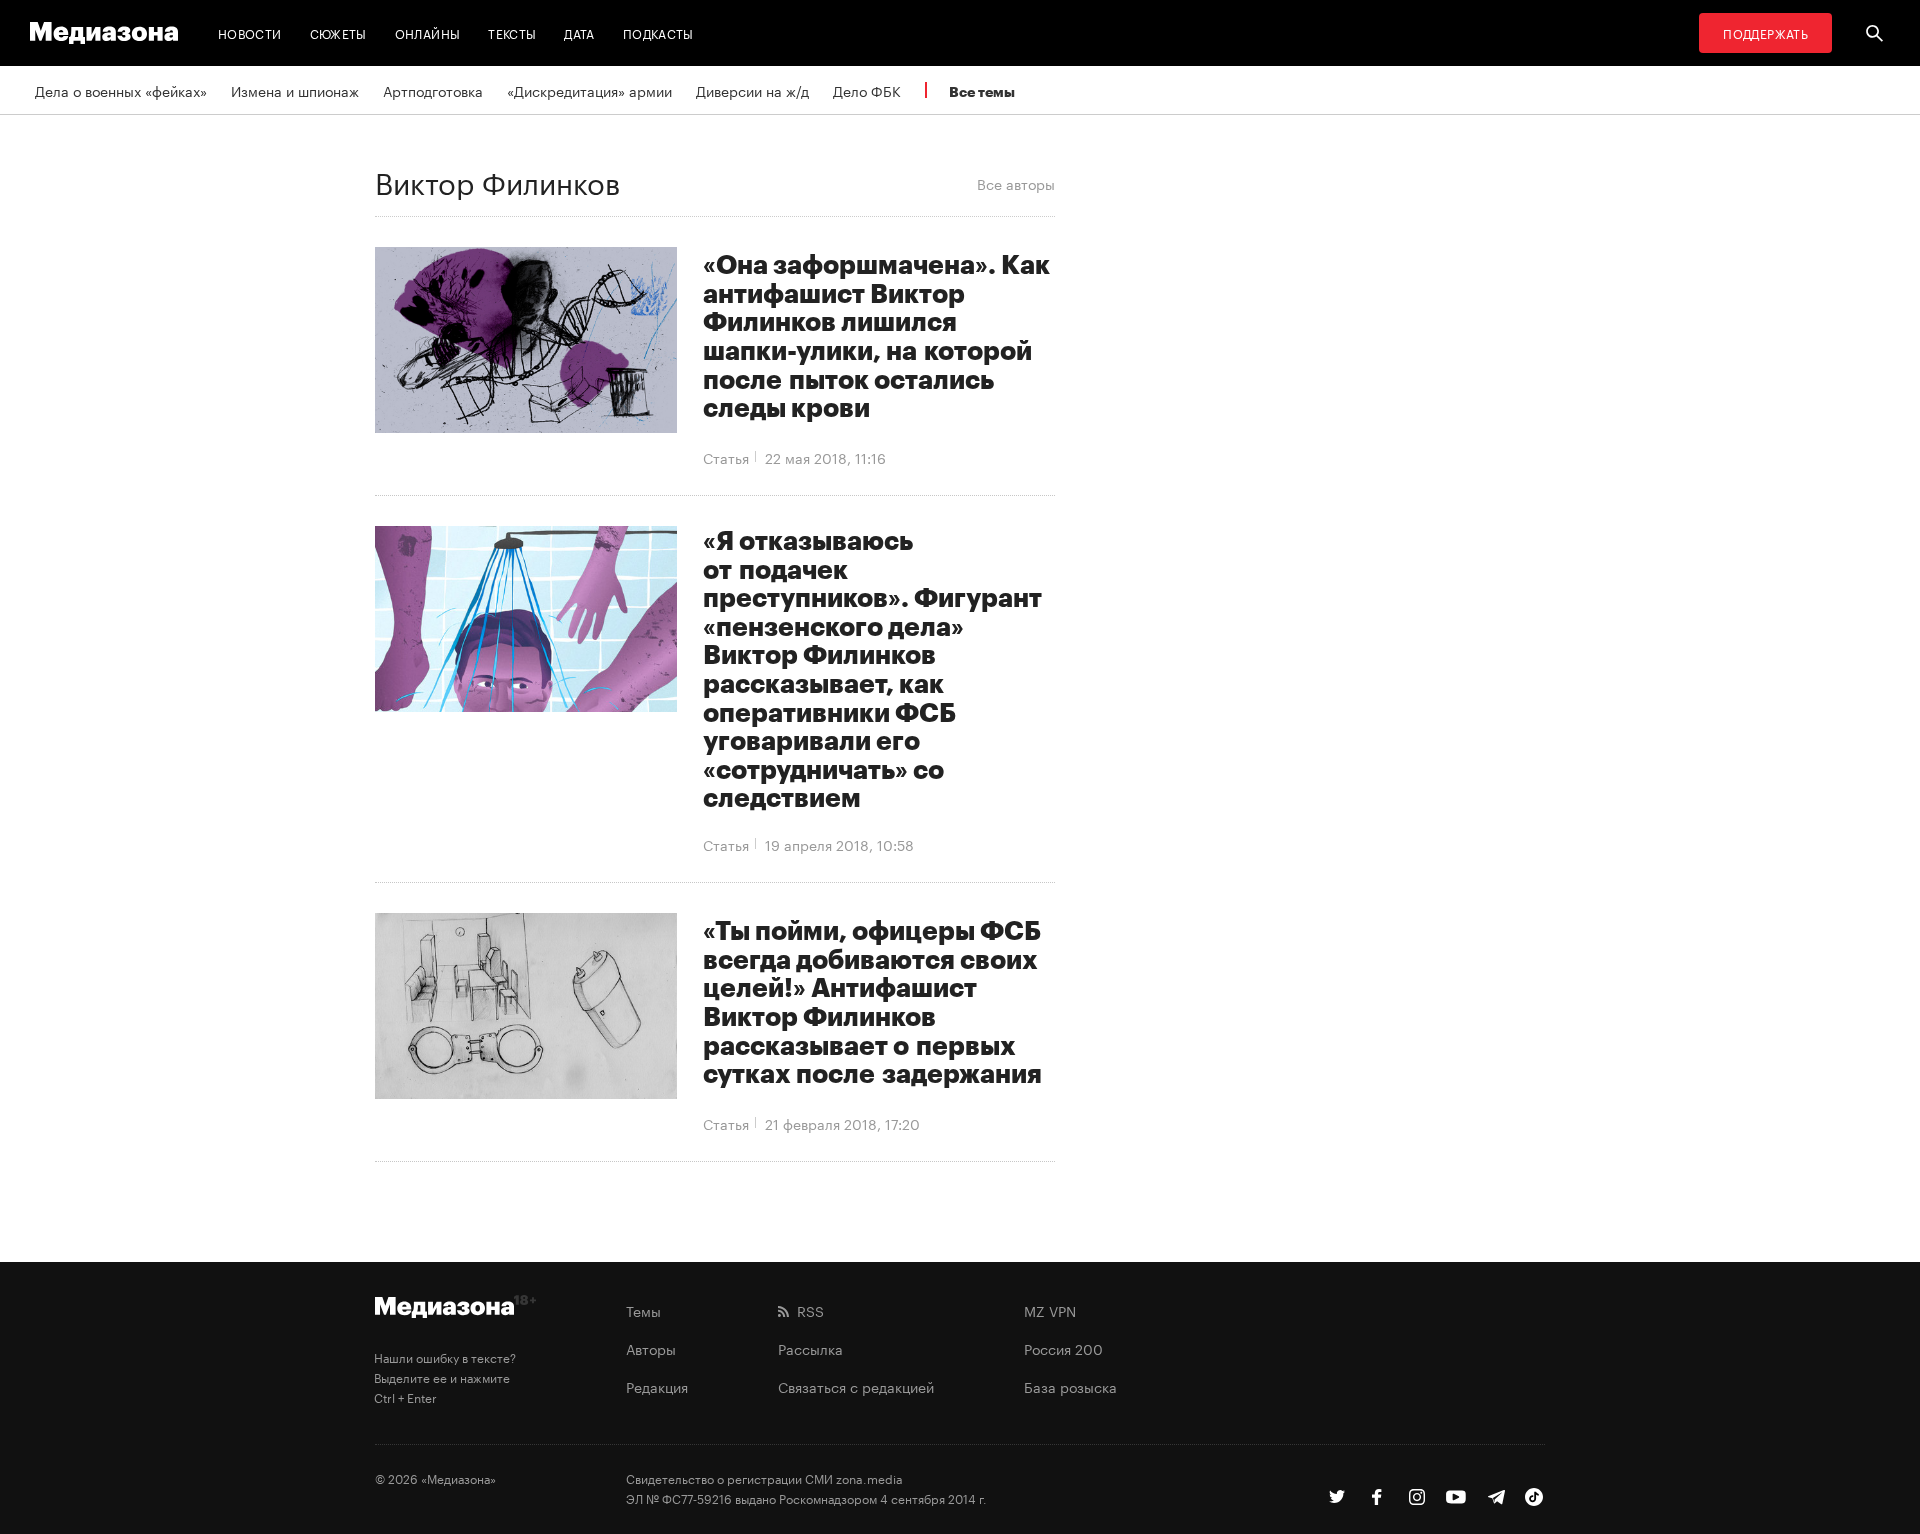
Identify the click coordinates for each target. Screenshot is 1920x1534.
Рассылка (810, 1348)
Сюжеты (338, 32)
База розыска (1070, 1386)
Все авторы (1016, 183)
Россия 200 (1063, 1348)
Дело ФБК (867, 90)
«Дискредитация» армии (589, 90)
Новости (250, 32)
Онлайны (428, 32)
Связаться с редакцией (856, 1386)
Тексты (512, 32)
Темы (643, 1310)
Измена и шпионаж (295, 90)
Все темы (982, 91)
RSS (806, 1310)
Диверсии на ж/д (752, 90)
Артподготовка (433, 90)
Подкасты (658, 32)
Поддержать (1765, 32)
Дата (579, 32)
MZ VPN (1050, 1310)
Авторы (651, 1348)
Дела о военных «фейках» (121, 90)
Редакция (657, 1386)
